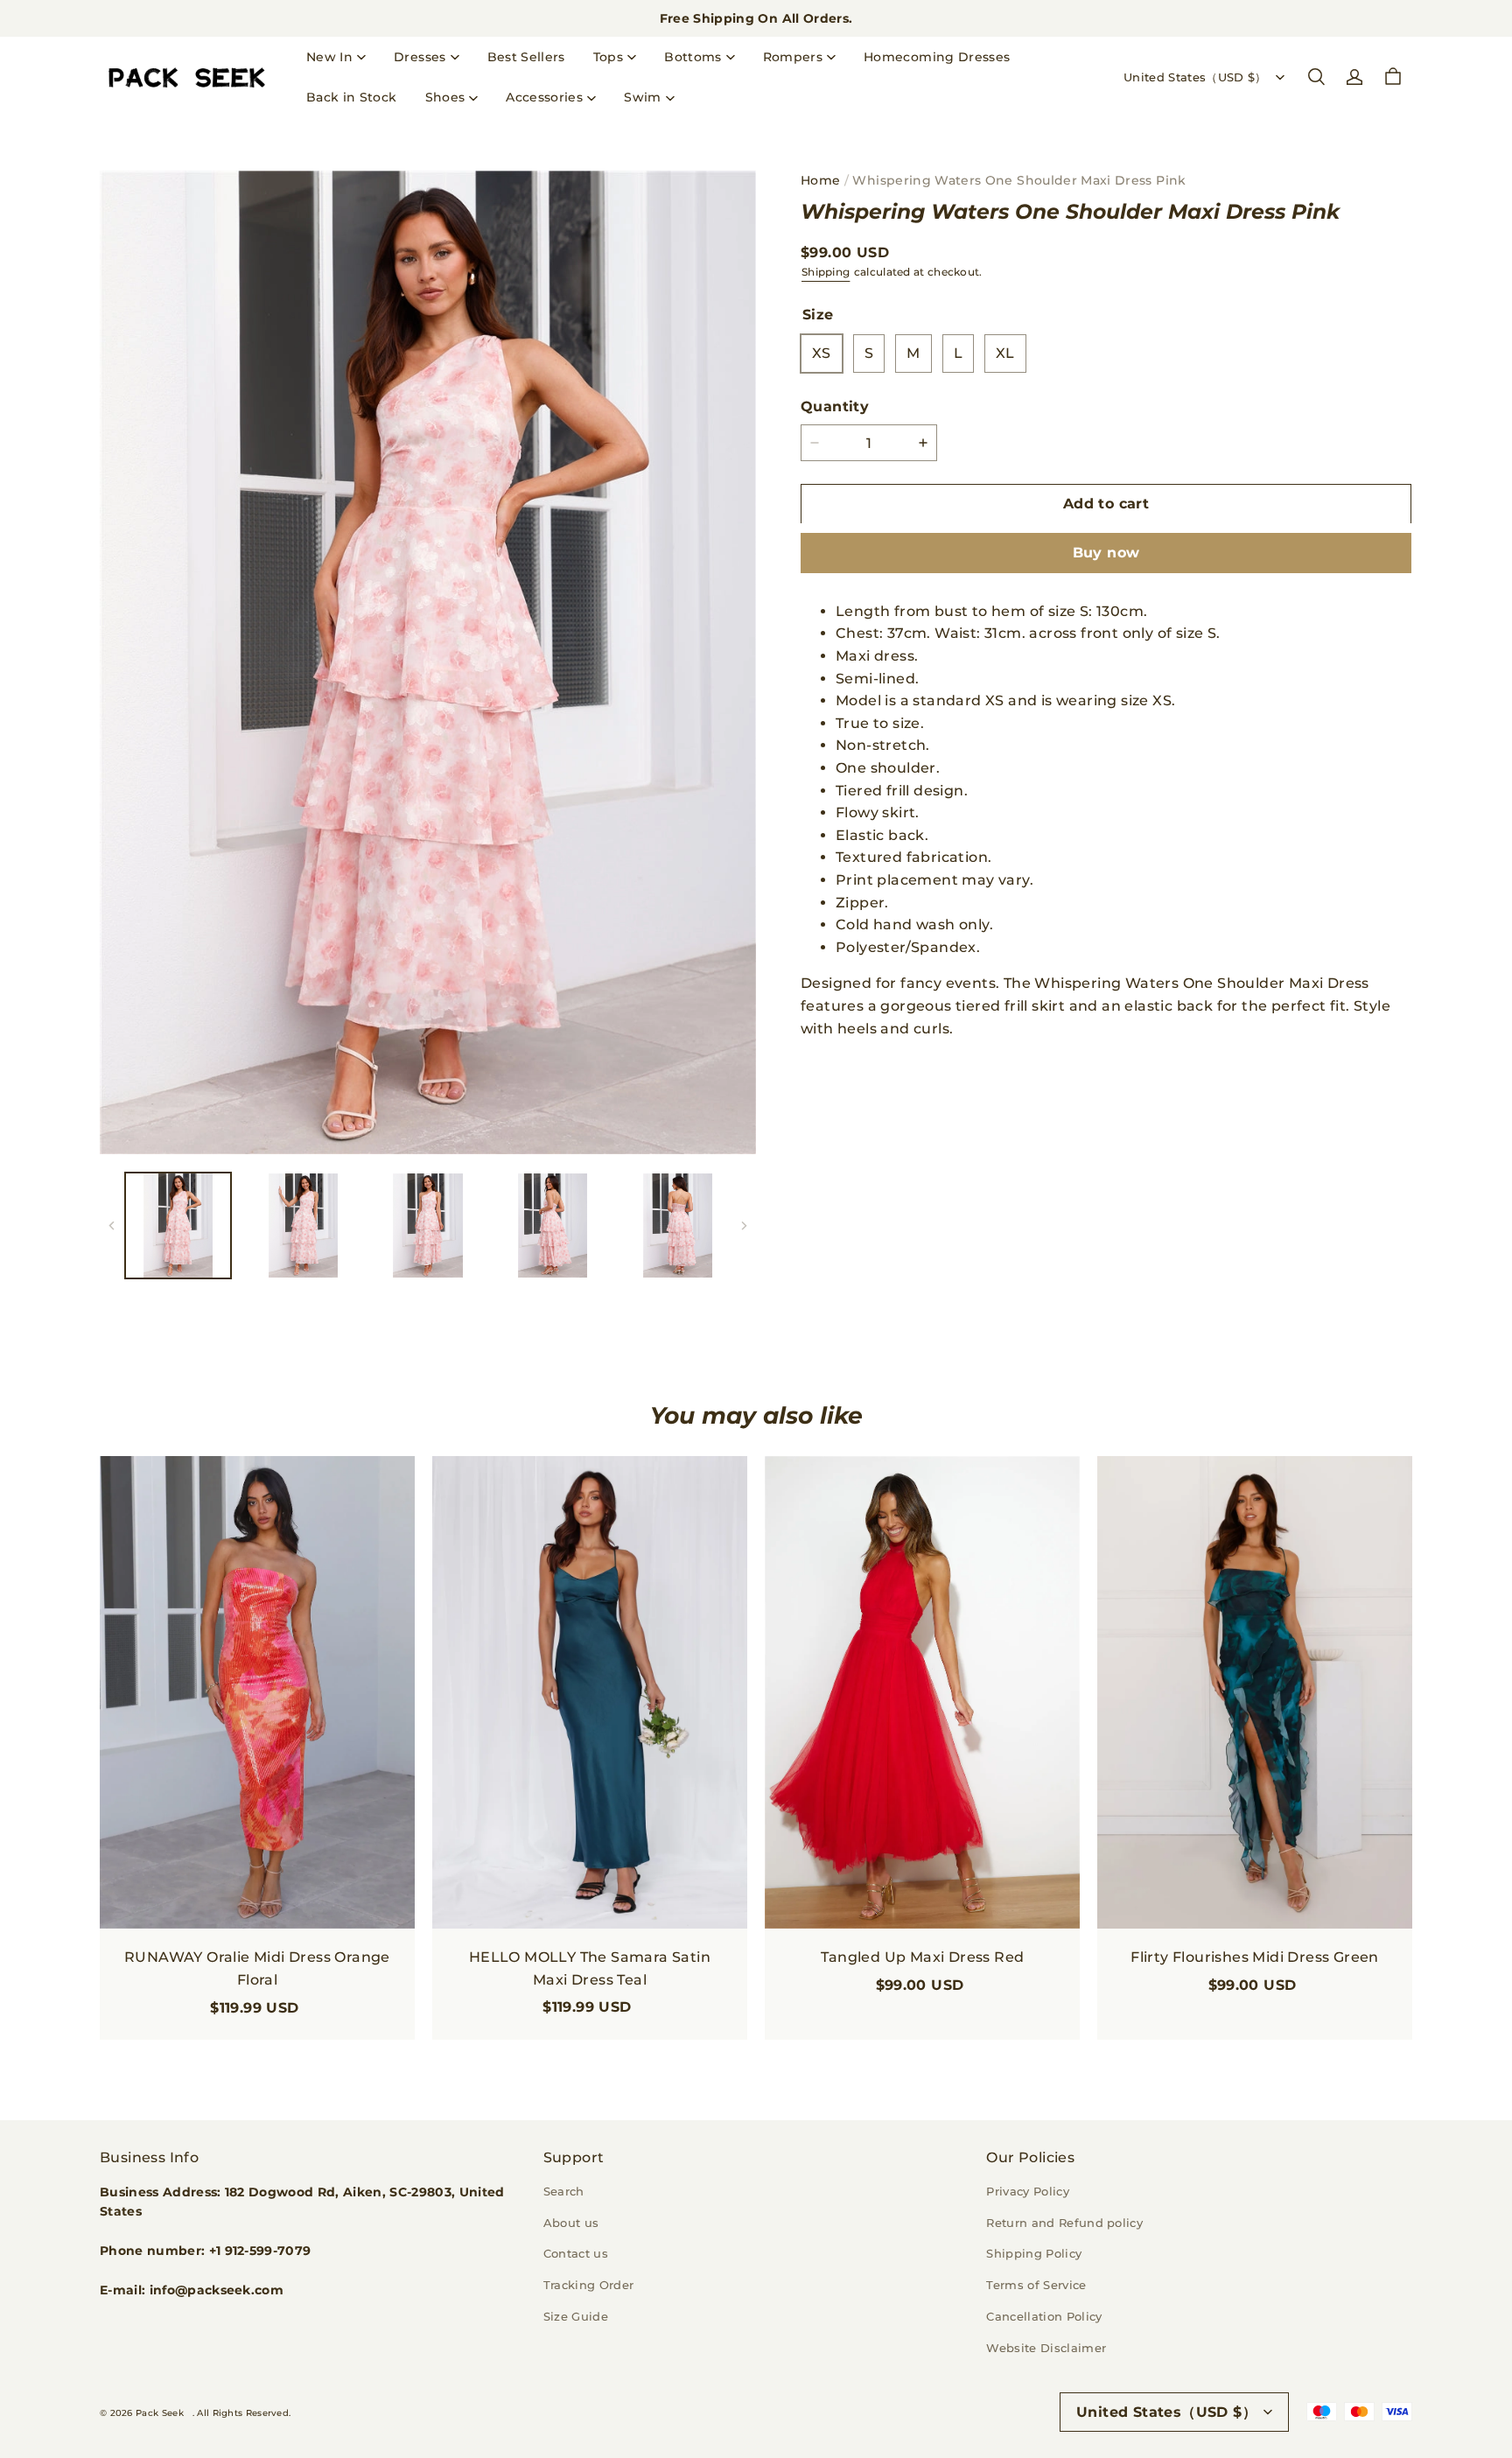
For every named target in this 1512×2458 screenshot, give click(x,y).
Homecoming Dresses (937, 57)
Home (820, 180)
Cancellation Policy (1044, 2316)
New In (329, 57)
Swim (642, 97)
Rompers (793, 57)
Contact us (576, 2253)
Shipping (826, 272)
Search (564, 2191)
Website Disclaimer (1046, 2348)
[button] (1316, 77)
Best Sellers (526, 57)
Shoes (445, 97)
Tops (608, 57)
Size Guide (576, 2316)
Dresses (420, 57)
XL (1005, 353)
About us (571, 2223)
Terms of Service (1036, 2285)
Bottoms (693, 57)
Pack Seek (160, 2413)
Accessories (544, 97)
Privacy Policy (1028, 2191)
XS (822, 353)
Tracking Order (589, 2285)
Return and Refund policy (1064, 2223)
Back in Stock (352, 97)
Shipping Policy (1034, 2253)
